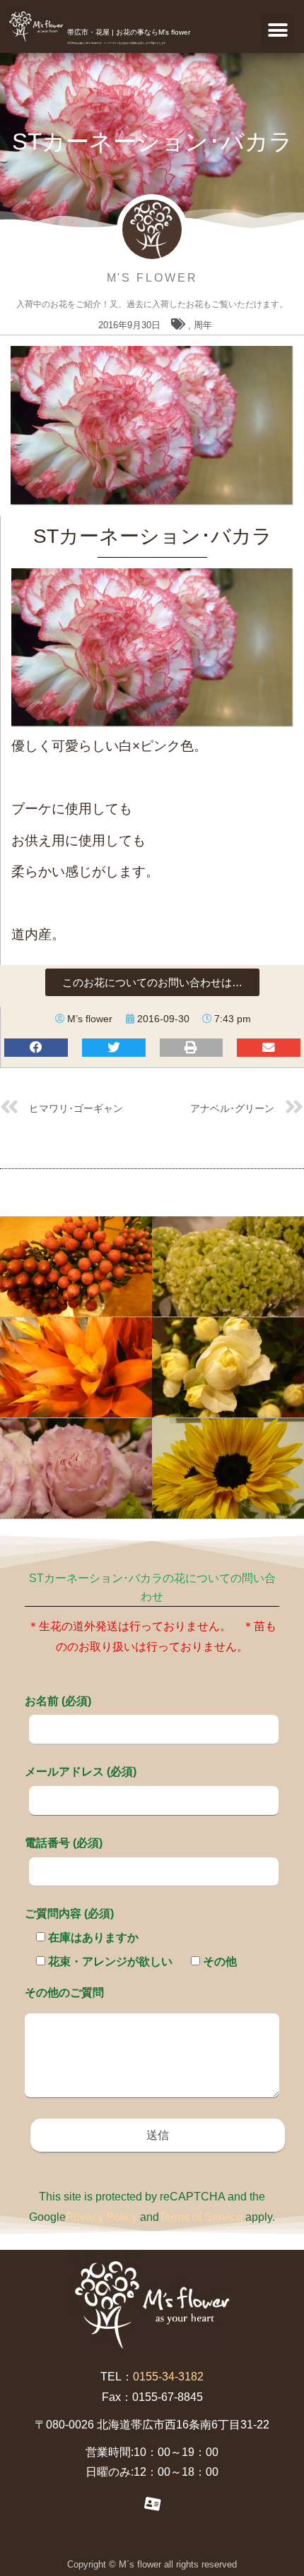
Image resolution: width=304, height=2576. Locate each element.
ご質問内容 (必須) (69, 1913)
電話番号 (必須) (64, 1843)
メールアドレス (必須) (81, 1772)
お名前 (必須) (58, 1701)
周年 (203, 325)
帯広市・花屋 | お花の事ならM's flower (129, 32)
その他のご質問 (64, 1993)
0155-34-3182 (168, 2377)
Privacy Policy (101, 2217)
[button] (278, 30)
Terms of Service (201, 2217)
